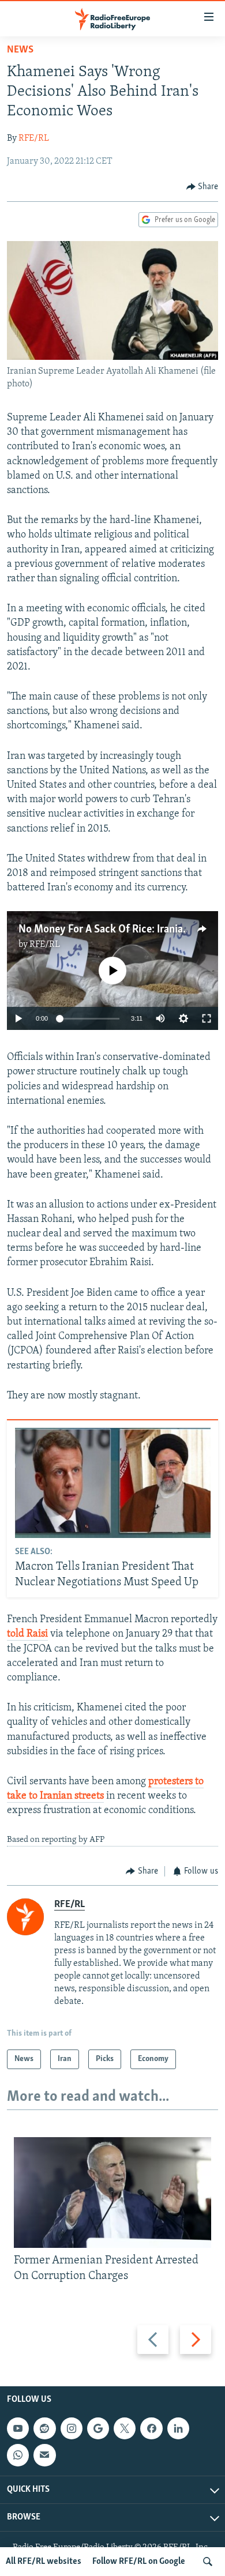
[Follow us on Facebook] (151, 2428)
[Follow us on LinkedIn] (178, 2428)
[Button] (202, 187)
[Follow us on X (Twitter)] (125, 2428)
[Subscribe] (44, 2455)
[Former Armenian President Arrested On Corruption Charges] (112, 2193)
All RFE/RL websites (44, 2562)
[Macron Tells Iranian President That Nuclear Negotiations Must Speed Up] (113, 1483)
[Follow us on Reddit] (44, 2428)
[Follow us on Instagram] (72, 2428)
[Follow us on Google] (98, 2428)
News (20, 50)
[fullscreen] (207, 1018)
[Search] (208, 2562)
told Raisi (27, 1634)
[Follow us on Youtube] (18, 2428)
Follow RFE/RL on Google (139, 2562)
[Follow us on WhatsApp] (18, 2455)
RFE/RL (34, 138)
